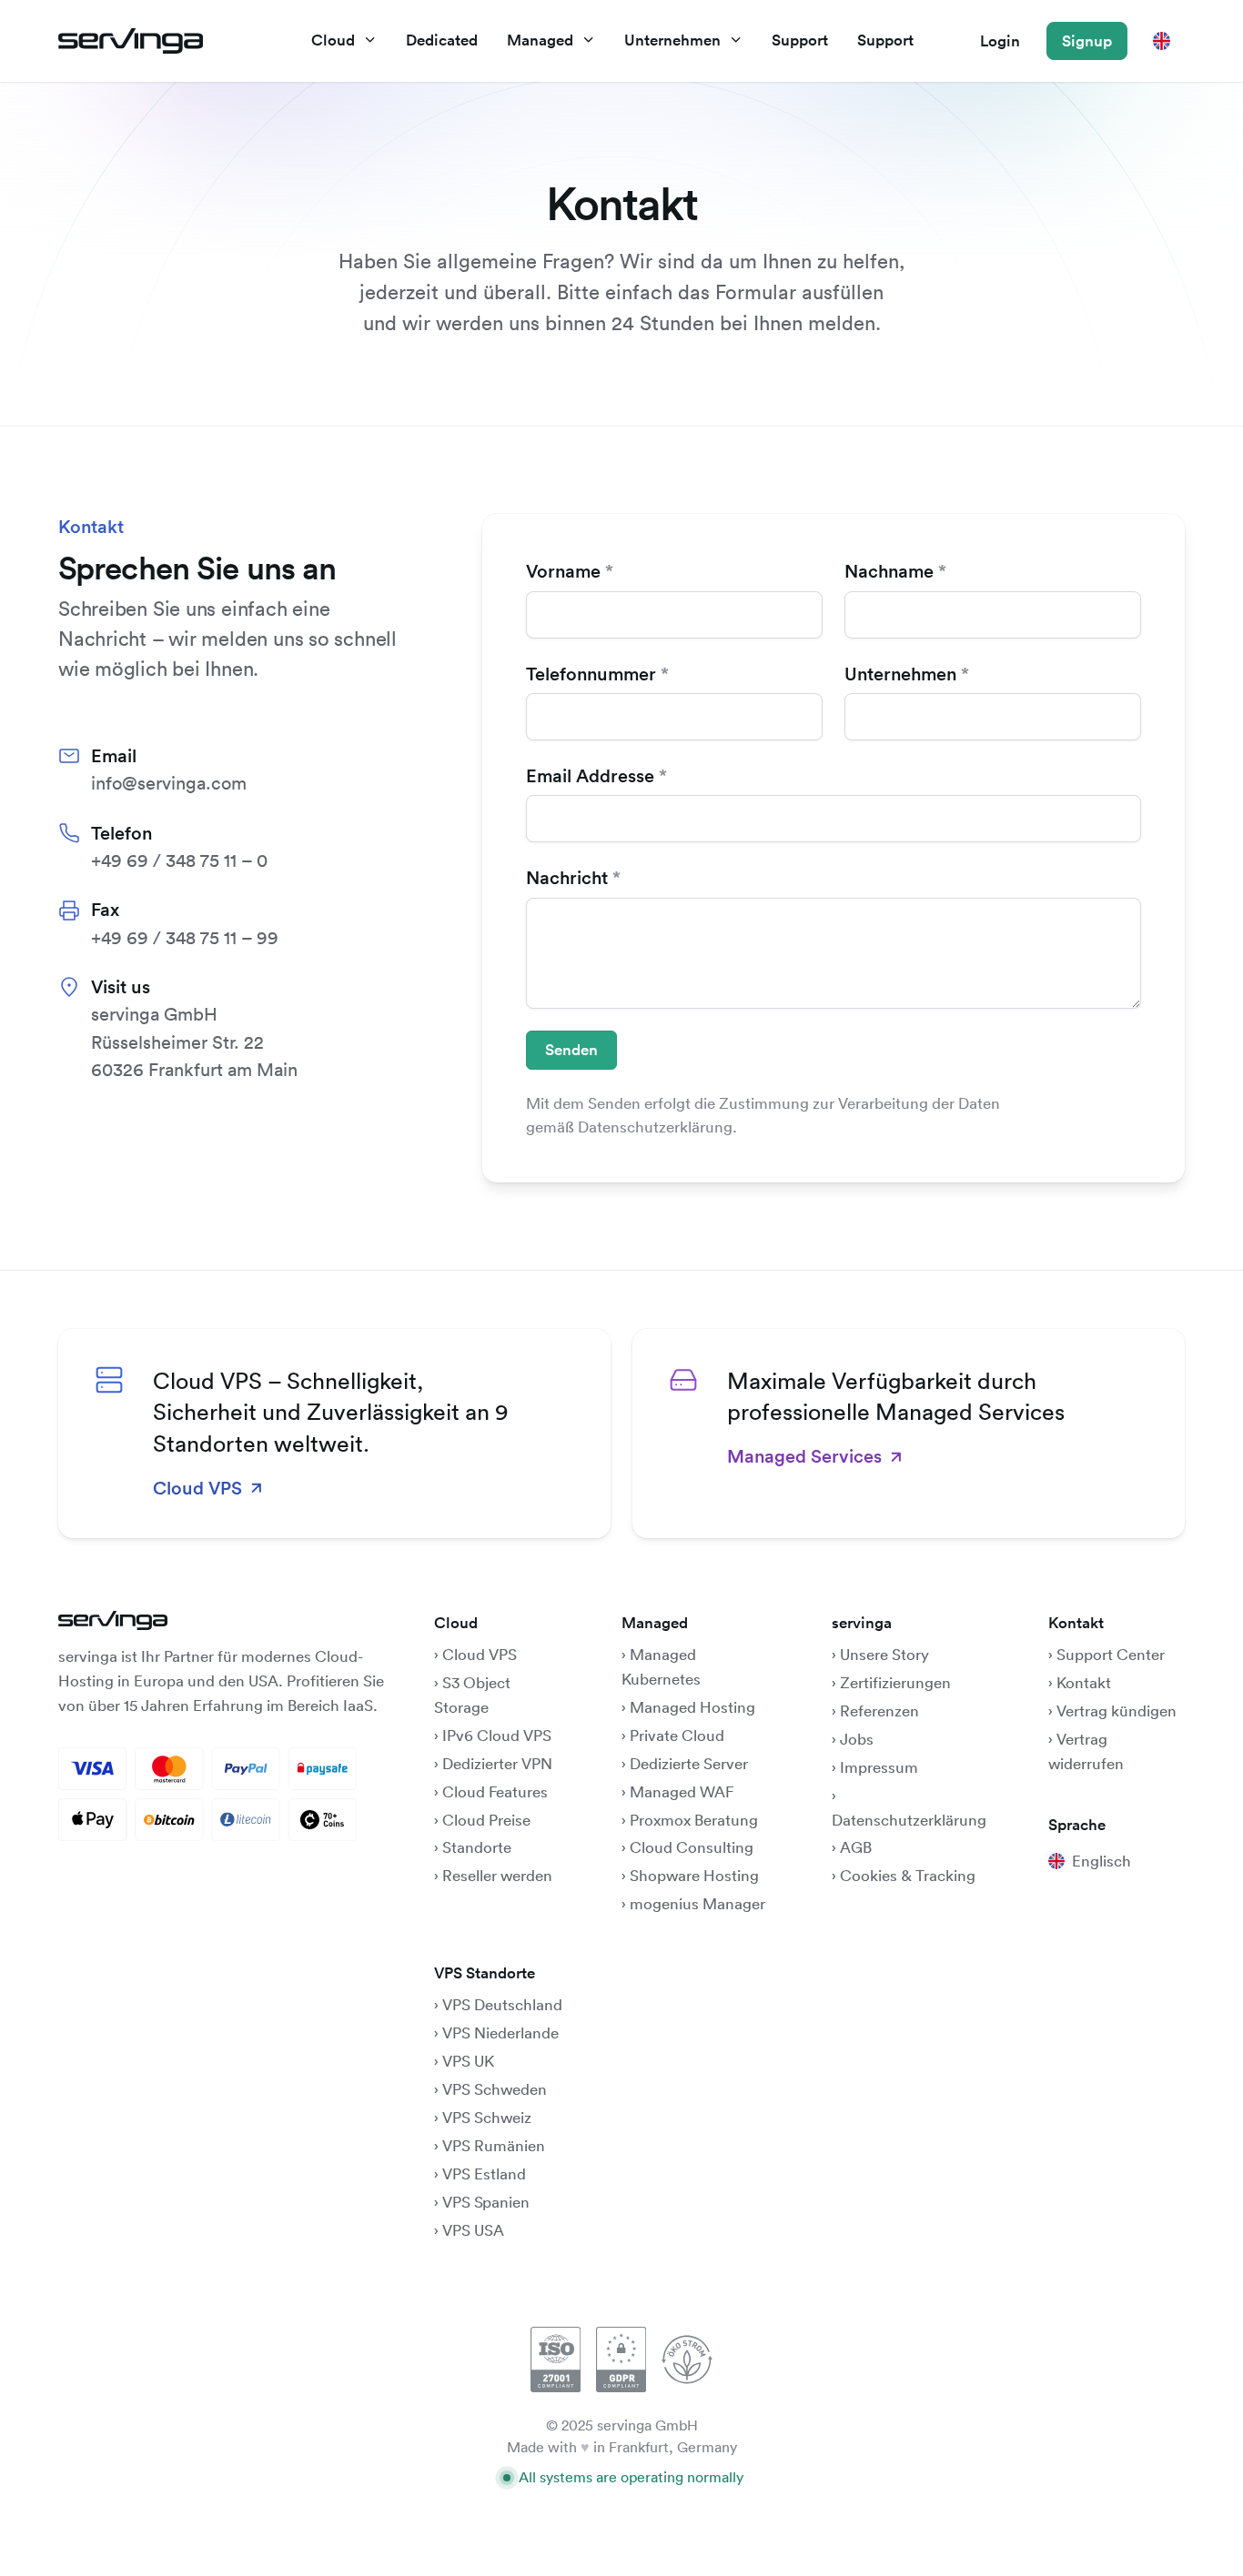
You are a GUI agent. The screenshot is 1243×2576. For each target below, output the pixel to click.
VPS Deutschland (502, 2004)
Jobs (857, 1739)
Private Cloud (675, 1735)
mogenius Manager (697, 1903)
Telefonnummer (591, 674)
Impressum (879, 1767)
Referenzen (879, 1711)
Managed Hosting (692, 1707)
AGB (856, 1847)
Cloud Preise (486, 1820)
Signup (1087, 41)
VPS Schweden (495, 2089)
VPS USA (473, 2230)
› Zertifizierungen (891, 1682)
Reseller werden (497, 1875)
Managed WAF (682, 1791)
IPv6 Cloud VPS (497, 1735)
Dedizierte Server (689, 1763)
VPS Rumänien (494, 2145)
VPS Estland (484, 2173)
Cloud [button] (333, 40)
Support (800, 40)
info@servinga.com (169, 783)
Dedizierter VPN (497, 1763)
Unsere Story (884, 1654)
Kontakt (1084, 1682)
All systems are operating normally (631, 2477)
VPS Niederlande (500, 2033)
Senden (571, 1050)
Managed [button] (540, 40)
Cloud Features (495, 1791)
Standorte (477, 1847)
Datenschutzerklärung (909, 1820)
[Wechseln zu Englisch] (1162, 40)
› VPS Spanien (482, 2202)
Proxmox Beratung (694, 1820)
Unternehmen (900, 674)
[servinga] (131, 41)
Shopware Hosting (694, 1875)
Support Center (1111, 1654)
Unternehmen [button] (672, 40)
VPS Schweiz (487, 2117)
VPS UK (468, 2061)
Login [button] (1000, 41)
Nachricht (567, 878)
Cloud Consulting (692, 1847)
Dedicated (442, 40)
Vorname (563, 571)
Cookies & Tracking (908, 1875)
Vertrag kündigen (1117, 1711)
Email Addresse (590, 776)
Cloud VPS (480, 1654)
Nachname (889, 571)
